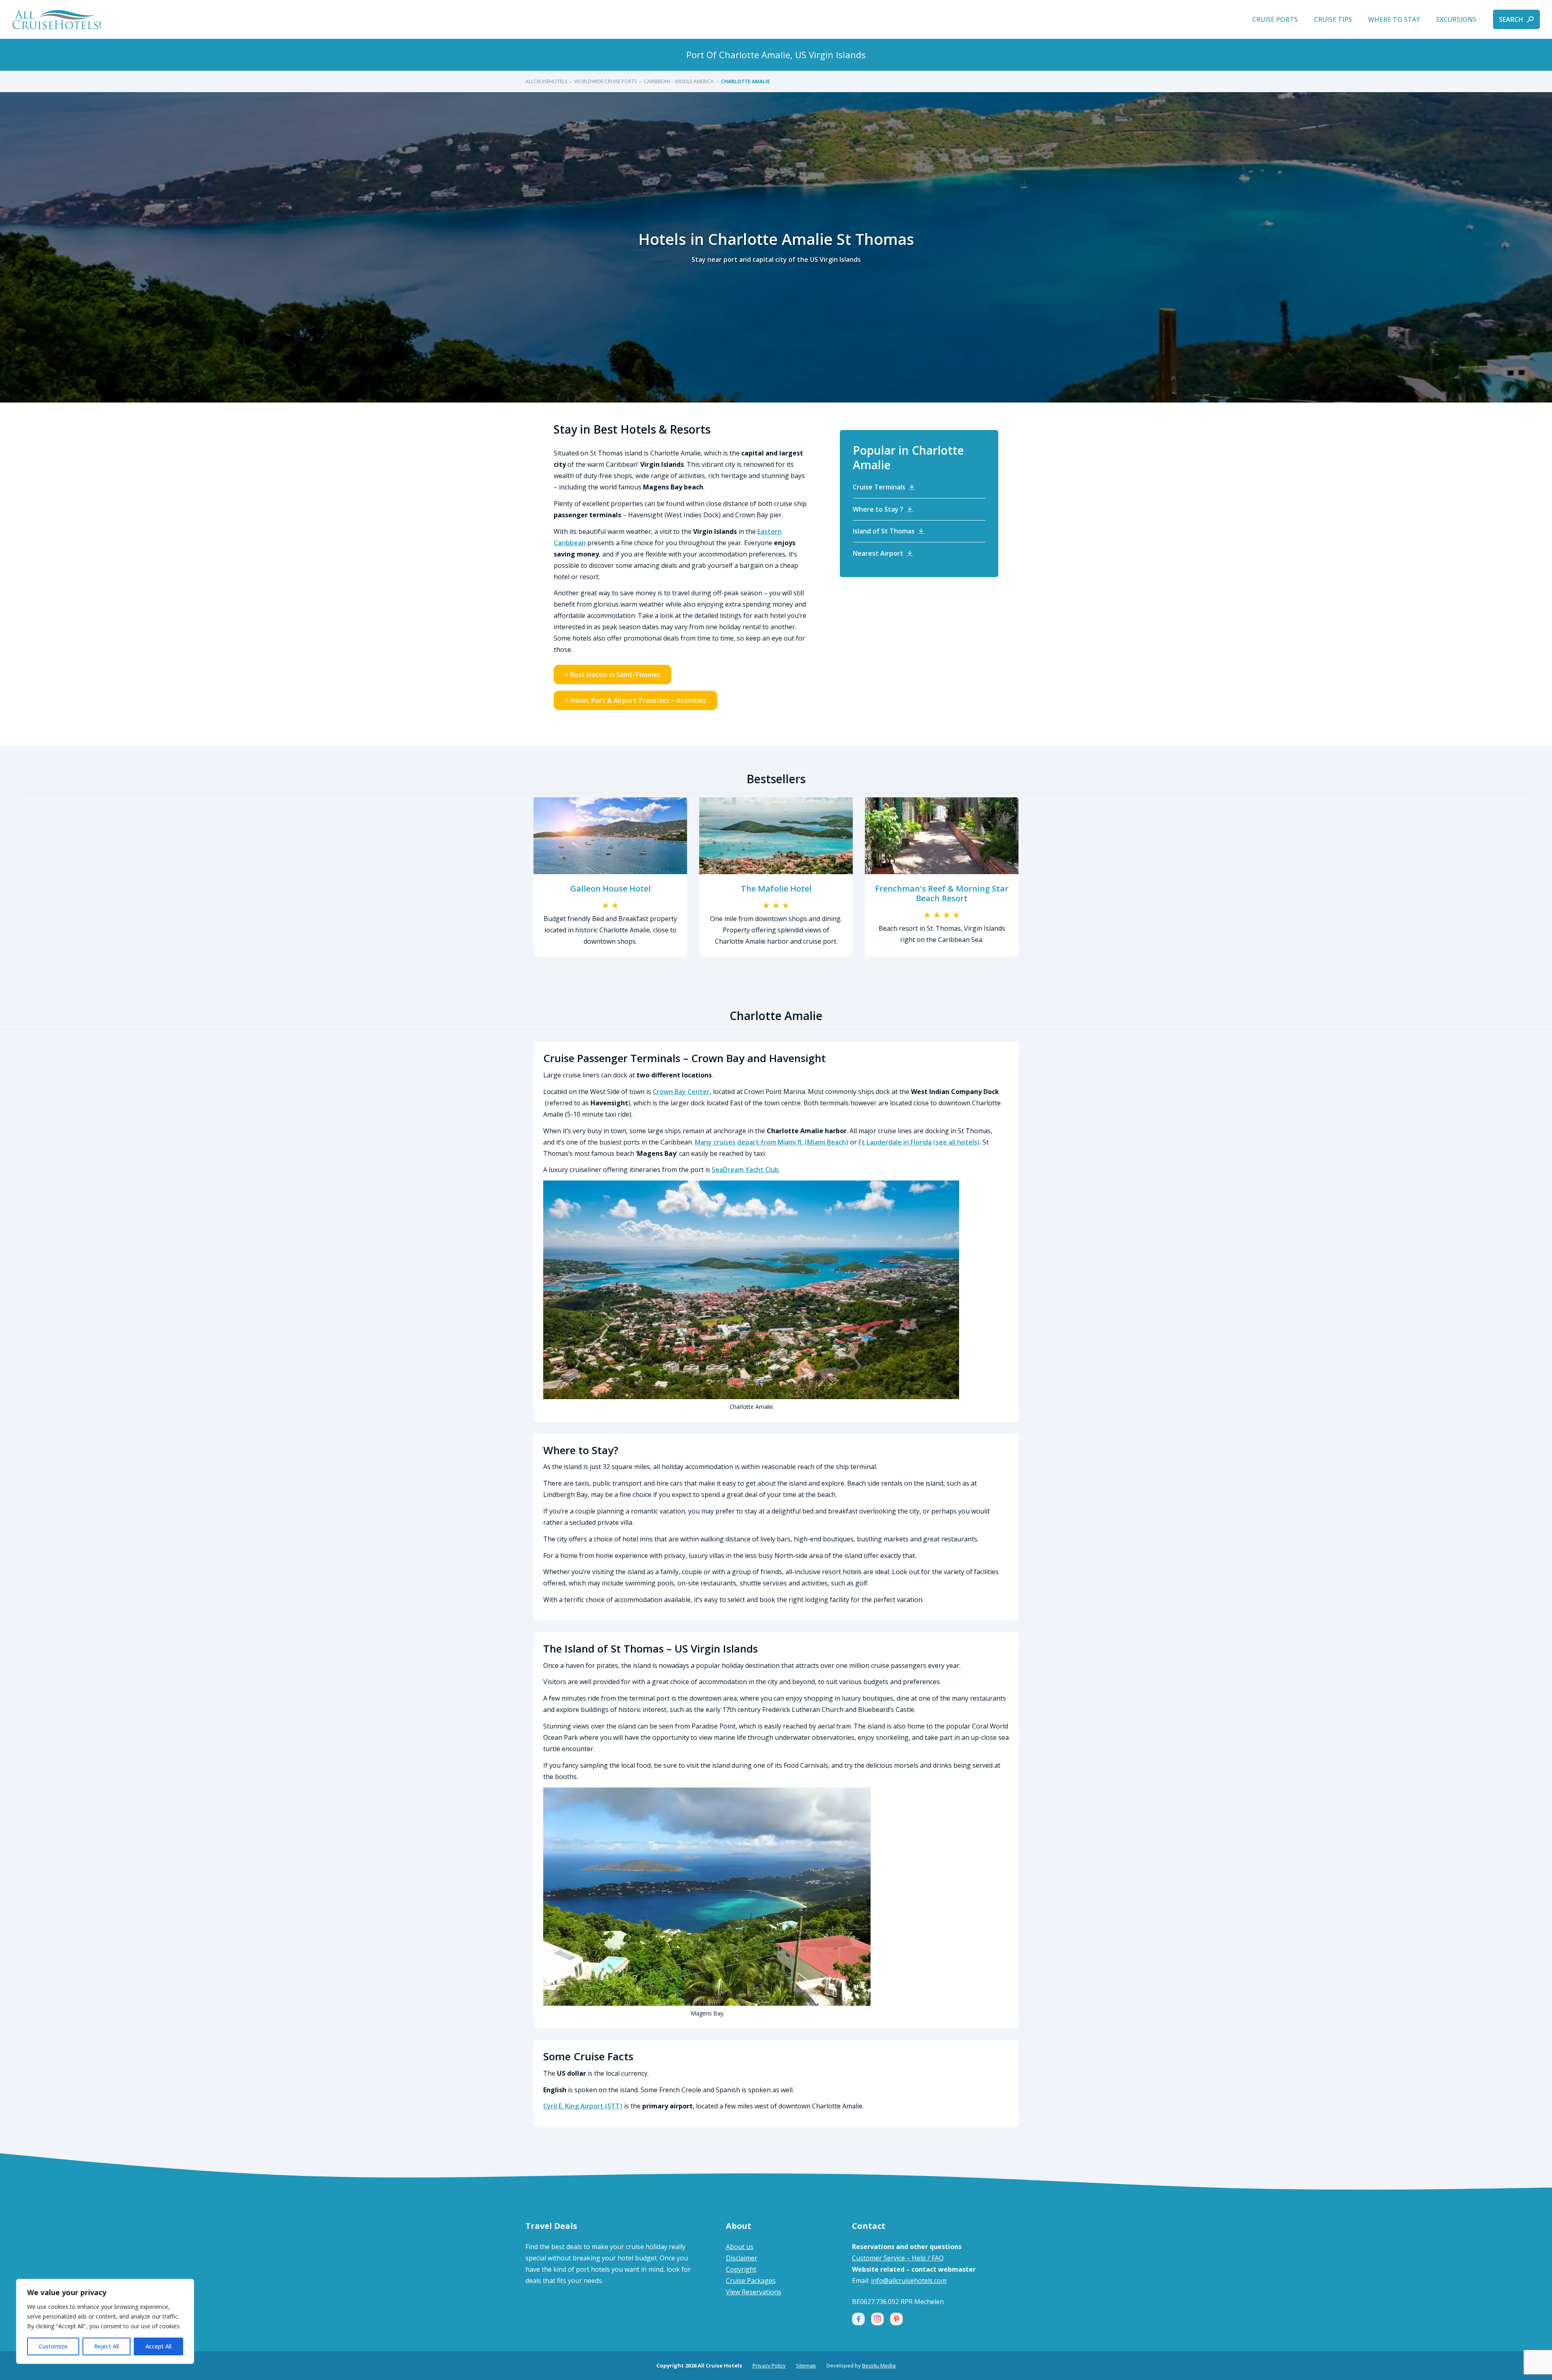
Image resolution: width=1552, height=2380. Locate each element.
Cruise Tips (1333, 19)
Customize (53, 2346)
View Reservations (754, 2292)
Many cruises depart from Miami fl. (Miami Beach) (772, 1142)
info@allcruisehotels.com (909, 2281)
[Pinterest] (896, 2319)
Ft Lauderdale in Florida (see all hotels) (919, 1142)
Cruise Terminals (879, 487)
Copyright (741, 2269)
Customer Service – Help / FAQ (898, 2258)
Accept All (158, 2346)
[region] (105, 2321)
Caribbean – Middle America (679, 81)
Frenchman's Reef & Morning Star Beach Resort (942, 893)
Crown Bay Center (681, 1092)
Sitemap (806, 2365)
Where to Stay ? (878, 509)
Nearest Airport (878, 553)
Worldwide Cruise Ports (605, 81)
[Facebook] (858, 2319)
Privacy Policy (769, 2365)
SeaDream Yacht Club (745, 1170)
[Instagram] (877, 2319)
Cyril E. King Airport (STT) (583, 2106)
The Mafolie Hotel (776, 889)
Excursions (1456, 19)
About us (740, 2247)
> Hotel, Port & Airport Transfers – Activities (636, 700)
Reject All (106, 2346)
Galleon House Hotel (610, 889)
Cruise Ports (1275, 19)
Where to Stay (1394, 19)
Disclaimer (742, 2258)
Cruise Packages (751, 2281)
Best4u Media (879, 2365)
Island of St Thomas (884, 531)
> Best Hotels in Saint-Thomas (613, 675)
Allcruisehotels (546, 81)
